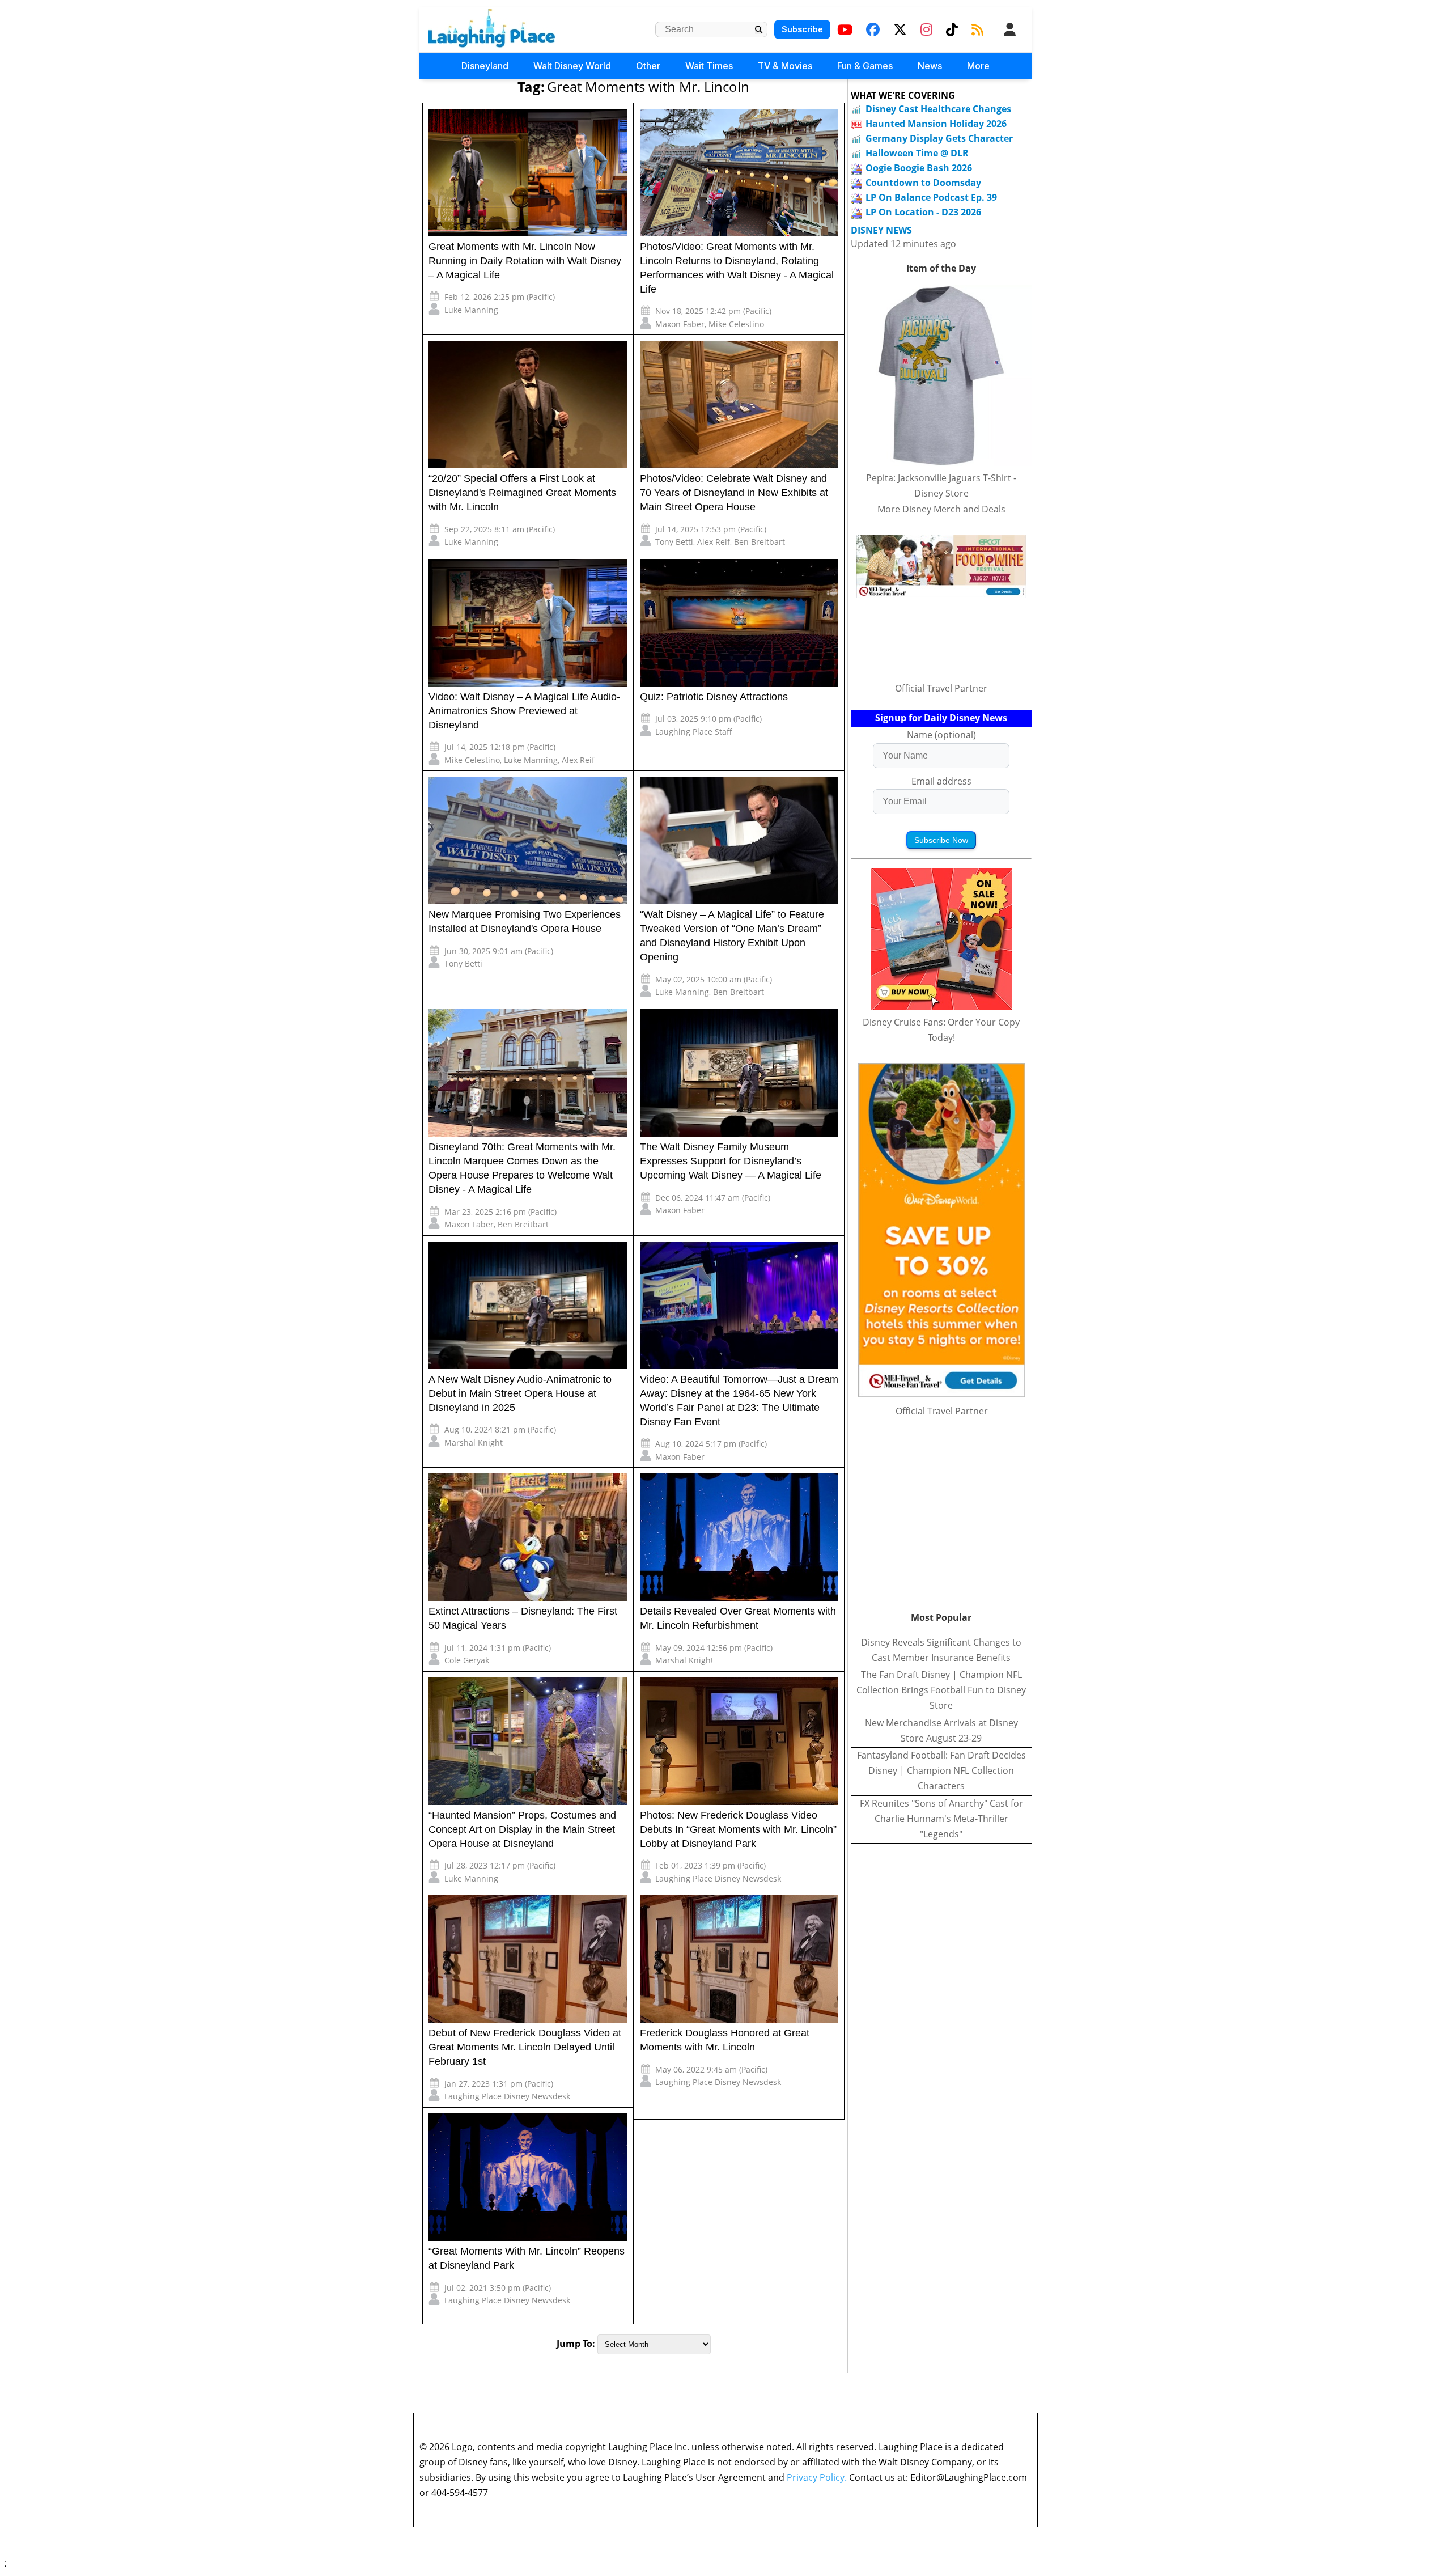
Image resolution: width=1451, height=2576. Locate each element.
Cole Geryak (467, 1660)
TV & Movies (785, 66)
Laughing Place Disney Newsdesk (718, 1878)
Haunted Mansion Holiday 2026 (936, 124)
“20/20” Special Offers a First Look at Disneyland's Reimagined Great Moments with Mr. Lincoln (522, 493)
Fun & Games (865, 66)
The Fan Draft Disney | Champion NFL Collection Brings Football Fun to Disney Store (941, 1690)
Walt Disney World (572, 66)
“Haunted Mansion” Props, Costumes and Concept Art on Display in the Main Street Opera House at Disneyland (522, 1829)
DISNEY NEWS (881, 230)
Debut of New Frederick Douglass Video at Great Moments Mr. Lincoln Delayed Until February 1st (525, 2047)
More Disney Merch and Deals (941, 509)
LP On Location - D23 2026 (923, 212)
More (978, 66)
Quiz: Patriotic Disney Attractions (714, 697)
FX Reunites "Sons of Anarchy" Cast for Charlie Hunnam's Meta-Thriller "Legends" (941, 1819)
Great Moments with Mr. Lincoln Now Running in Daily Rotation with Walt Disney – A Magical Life (525, 261)
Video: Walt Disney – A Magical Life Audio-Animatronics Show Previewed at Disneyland (524, 711)
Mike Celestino (736, 324)
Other (648, 66)
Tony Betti (674, 542)
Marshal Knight (474, 1442)
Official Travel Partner (941, 688)
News (930, 66)
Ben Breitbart (760, 542)
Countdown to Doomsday (923, 183)
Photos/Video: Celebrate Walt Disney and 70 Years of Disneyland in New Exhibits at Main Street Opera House (734, 493)
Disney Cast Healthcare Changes (938, 109)
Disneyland (485, 66)
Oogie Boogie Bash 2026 (919, 168)
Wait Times (709, 66)
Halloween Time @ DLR (917, 153)
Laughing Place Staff (694, 732)
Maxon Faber (680, 324)
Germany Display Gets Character (939, 138)
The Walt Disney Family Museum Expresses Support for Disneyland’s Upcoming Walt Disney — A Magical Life (731, 1161)
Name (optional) (941, 735)
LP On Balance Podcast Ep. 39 (931, 197)
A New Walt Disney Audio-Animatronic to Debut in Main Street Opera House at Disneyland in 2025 (520, 1393)
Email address (941, 781)
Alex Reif (714, 542)
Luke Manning (471, 310)
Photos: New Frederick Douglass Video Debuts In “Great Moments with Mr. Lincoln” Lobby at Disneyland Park (738, 1829)
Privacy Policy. (817, 2477)
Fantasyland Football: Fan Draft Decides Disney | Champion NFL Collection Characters (941, 1770)
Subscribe (802, 29)
